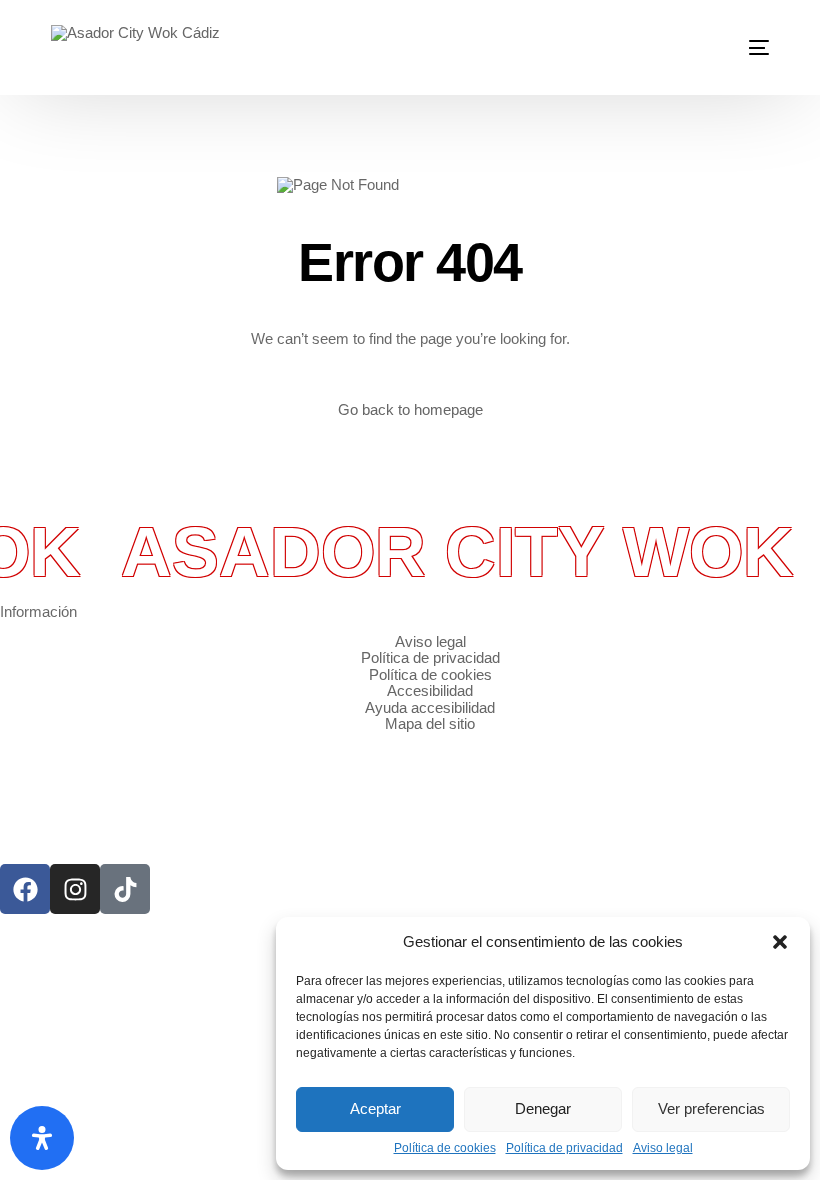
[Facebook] (25, 889)
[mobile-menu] (746, 47)
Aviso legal (663, 1148)
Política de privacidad (564, 1148)
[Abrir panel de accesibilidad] (42, 1138)
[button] (780, 942)
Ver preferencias (711, 1108)
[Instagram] (75, 889)
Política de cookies (445, 1148)
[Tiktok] (125, 889)
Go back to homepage (410, 410)
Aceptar (375, 1108)
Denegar (543, 1108)
